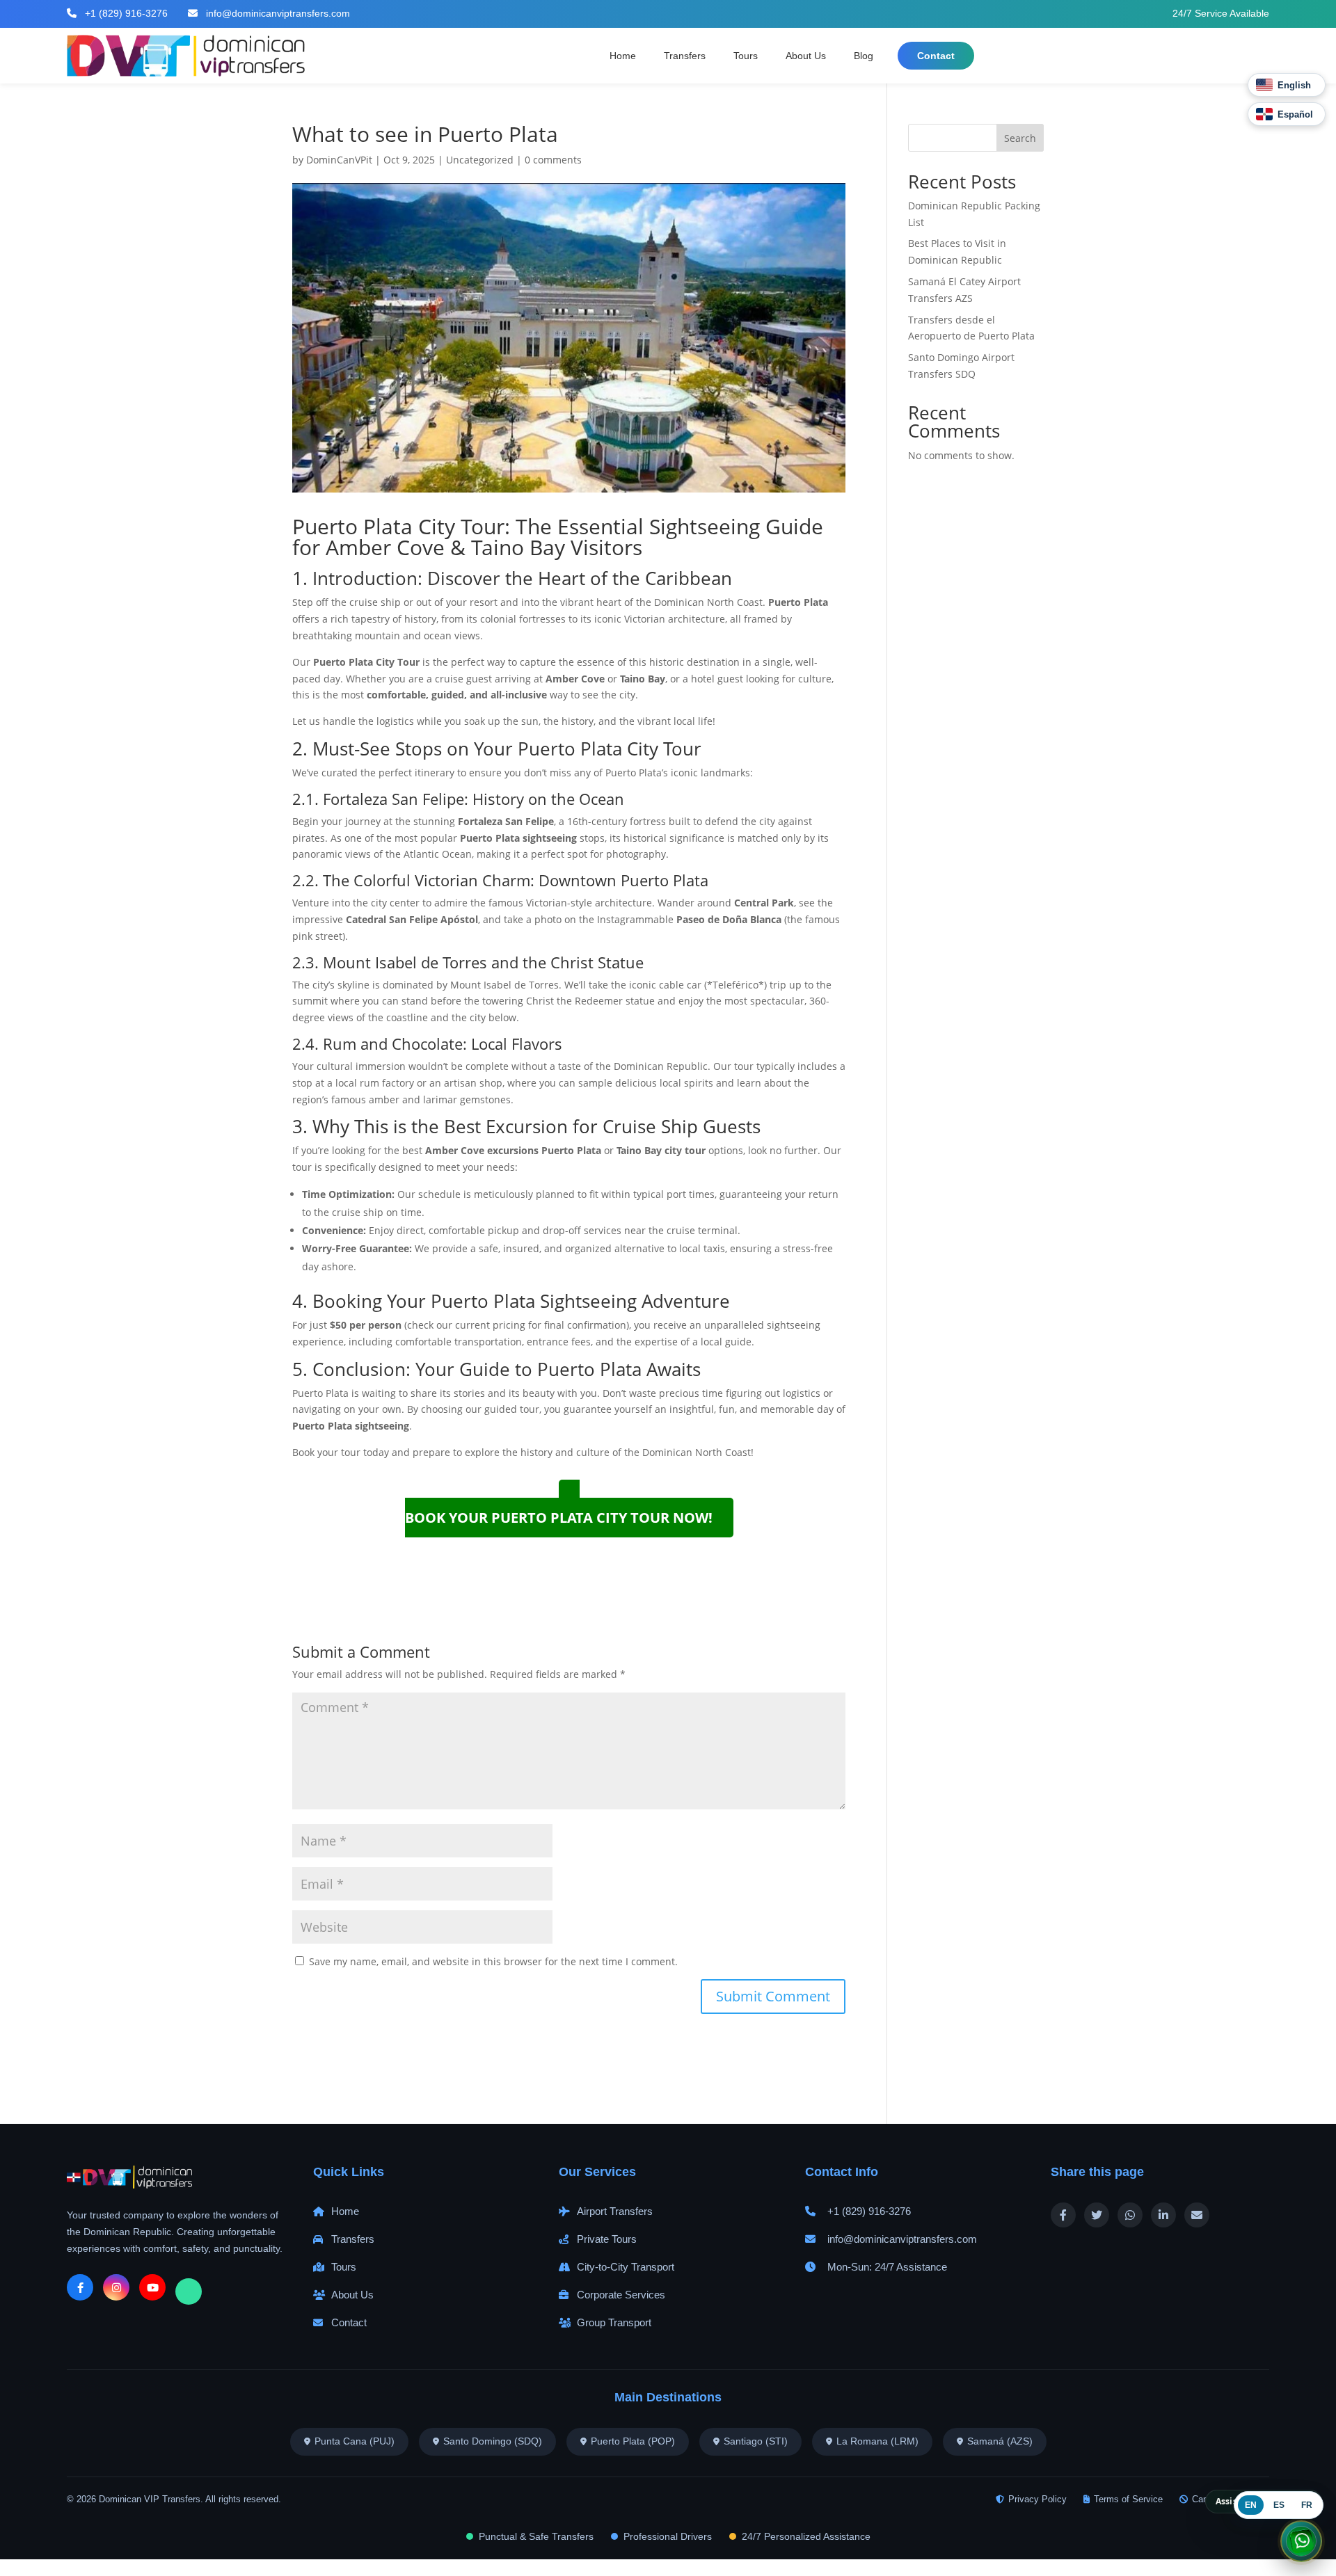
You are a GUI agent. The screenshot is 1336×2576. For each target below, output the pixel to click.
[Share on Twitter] (1097, 2215)
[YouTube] (152, 2287)
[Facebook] (80, 2287)
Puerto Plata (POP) (633, 2441)
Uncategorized (480, 160)
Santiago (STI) (756, 2441)
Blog (864, 56)
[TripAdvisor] (189, 2291)
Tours (746, 56)
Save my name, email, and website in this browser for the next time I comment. (493, 1961)
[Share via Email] (1197, 2215)
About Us (806, 56)
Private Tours (607, 2239)
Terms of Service (1128, 2499)
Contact (936, 56)
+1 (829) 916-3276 (125, 13)
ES (1279, 2505)
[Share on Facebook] (1063, 2215)
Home (623, 56)
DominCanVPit (339, 160)
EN (1251, 2505)
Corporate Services (621, 2295)
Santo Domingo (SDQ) (493, 2441)
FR (1307, 2505)
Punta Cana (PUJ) (355, 2441)
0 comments (553, 160)
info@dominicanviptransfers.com (277, 13)
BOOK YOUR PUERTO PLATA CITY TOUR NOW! (559, 1518)
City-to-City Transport (626, 2267)
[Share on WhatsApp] (1130, 2215)
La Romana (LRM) (877, 2441)
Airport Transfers (615, 2211)
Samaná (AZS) (1000, 2441)
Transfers (685, 56)
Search (1020, 138)
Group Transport (614, 2322)
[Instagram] (116, 2287)
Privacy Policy (1037, 2499)
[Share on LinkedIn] (1163, 2215)
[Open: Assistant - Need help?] (1301, 2539)
